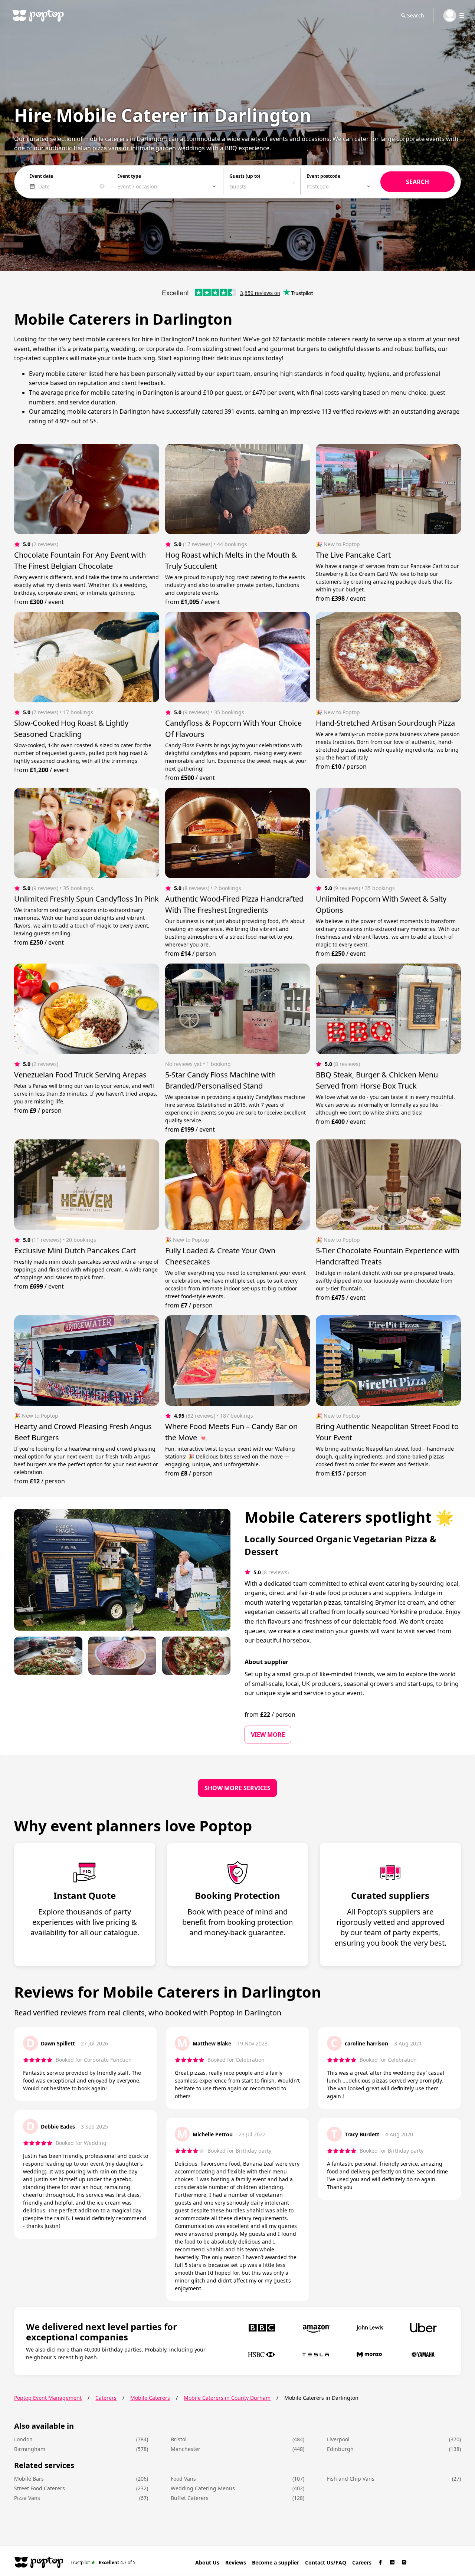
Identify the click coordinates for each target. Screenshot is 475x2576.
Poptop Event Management (48, 2398)
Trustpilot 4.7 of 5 (103, 2562)
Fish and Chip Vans (351, 2479)
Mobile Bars (29, 2479)
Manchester (186, 2449)
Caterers (106, 2398)
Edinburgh (340, 2449)
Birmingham (30, 2449)
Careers (362, 2562)
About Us (207, 2562)
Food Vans (183, 2479)
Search (416, 15)
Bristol (179, 2439)
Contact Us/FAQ (326, 2562)
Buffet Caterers (190, 2498)
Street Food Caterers (40, 2488)
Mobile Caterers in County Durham (227, 2398)
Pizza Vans (27, 2498)
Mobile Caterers (150, 2398)
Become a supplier (276, 2562)
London (23, 2439)
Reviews (236, 2562)
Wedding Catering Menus (203, 2488)
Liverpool (338, 2439)
